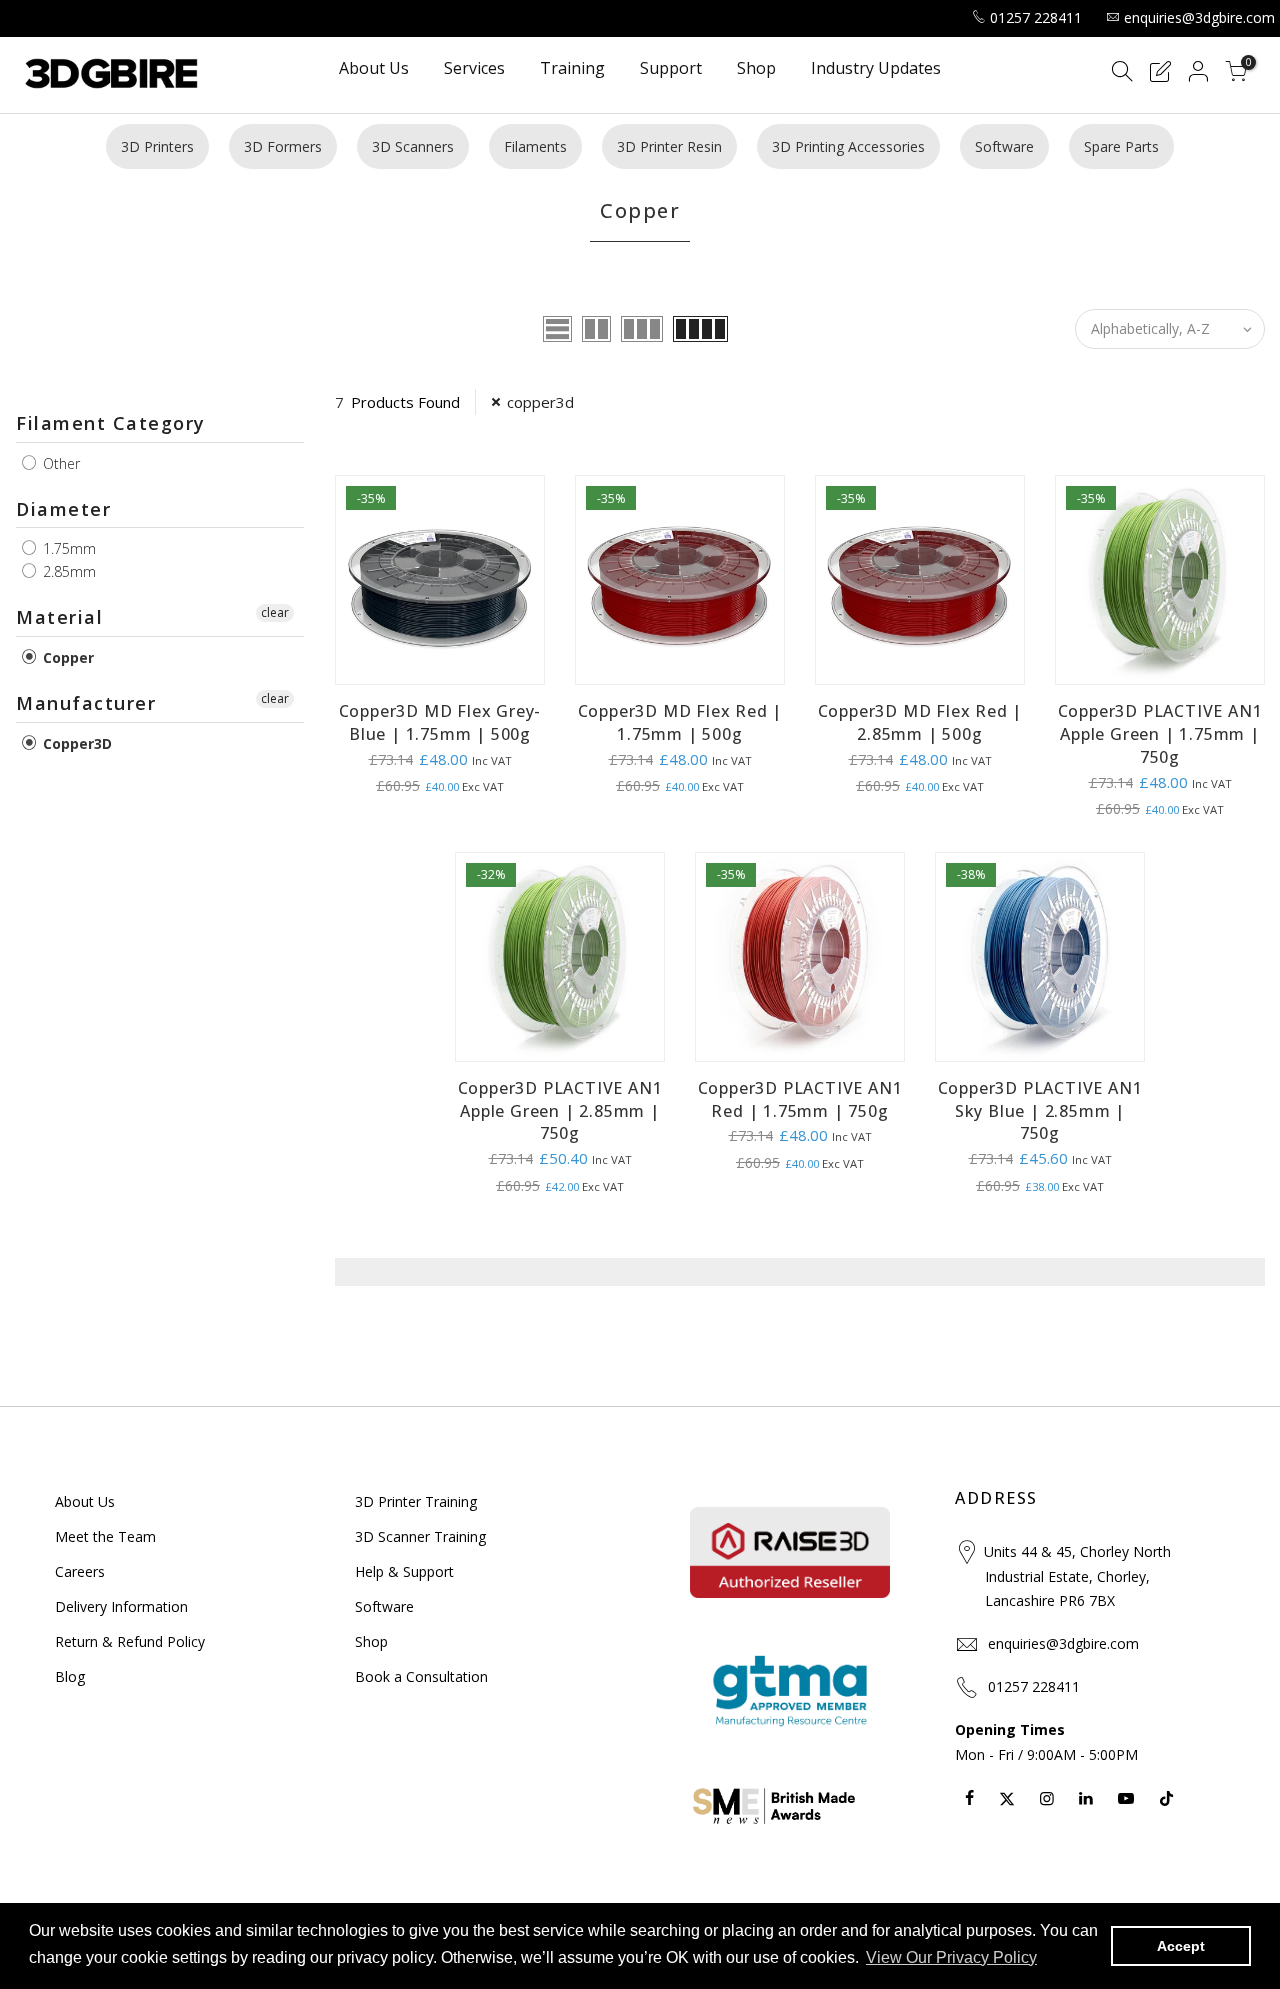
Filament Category (111, 423)
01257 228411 (1036, 17)
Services (474, 69)
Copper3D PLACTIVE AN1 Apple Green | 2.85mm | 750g (560, 1111)
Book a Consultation (421, 1676)
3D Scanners (413, 146)
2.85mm (67, 571)
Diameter (63, 509)
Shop (756, 69)
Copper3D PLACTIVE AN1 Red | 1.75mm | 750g (800, 1099)
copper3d (540, 402)
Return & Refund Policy (130, 1641)
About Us (374, 69)
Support (671, 69)
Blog (70, 1676)
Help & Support (404, 1571)
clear (275, 612)
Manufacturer (86, 703)
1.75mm (67, 548)
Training (572, 69)
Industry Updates (876, 69)
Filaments (535, 146)
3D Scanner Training (420, 1536)
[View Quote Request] (1160, 74)
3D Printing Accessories (848, 146)
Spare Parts (1121, 146)
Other (59, 463)
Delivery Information (121, 1606)
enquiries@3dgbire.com (1199, 17)
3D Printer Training (416, 1501)
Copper (66, 657)
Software (1004, 146)
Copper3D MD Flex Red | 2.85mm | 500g (920, 722)
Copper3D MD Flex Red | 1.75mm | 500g (680, 722)
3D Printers (157, 146)
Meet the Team (105, 1536)
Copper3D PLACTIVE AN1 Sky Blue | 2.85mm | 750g (1040, 1111)
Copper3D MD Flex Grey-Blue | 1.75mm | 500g (440, 722)
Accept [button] (1181, 1946)
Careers (80, 1571)
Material (59, 617)
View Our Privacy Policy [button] (951, 1957)
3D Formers (283, 146)
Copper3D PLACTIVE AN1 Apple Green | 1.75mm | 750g (1160, 734)
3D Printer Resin (669, 146)
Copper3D (75, 743)
